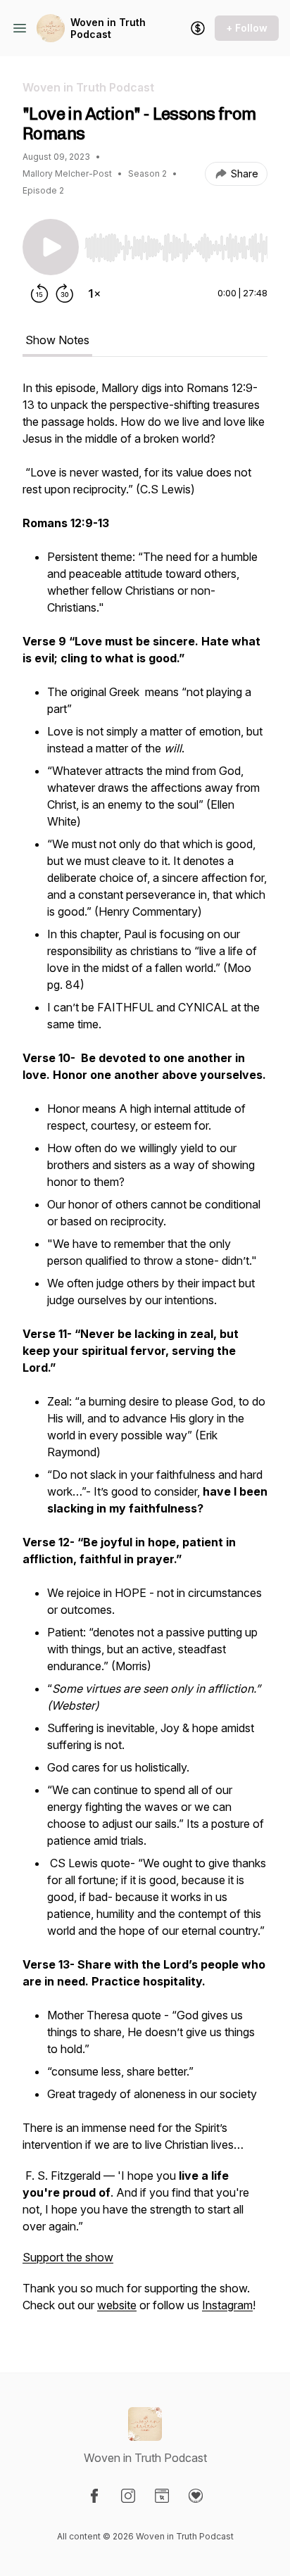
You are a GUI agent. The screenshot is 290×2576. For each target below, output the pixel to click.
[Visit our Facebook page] (94, 2496)
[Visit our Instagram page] (128, 2496)
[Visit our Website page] (162, 2496)
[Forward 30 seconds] (65, 293)
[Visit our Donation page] (196, 2496)
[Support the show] (198, 28)
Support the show (68, 2257)
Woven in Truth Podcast (108, 29)
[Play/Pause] (51, 247)
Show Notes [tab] (57, 340)
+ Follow (247, 28)
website (117, 2305)
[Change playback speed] (94, 293)
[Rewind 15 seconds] (39, 293)
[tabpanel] (145, 1353)
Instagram (227, 2305)
